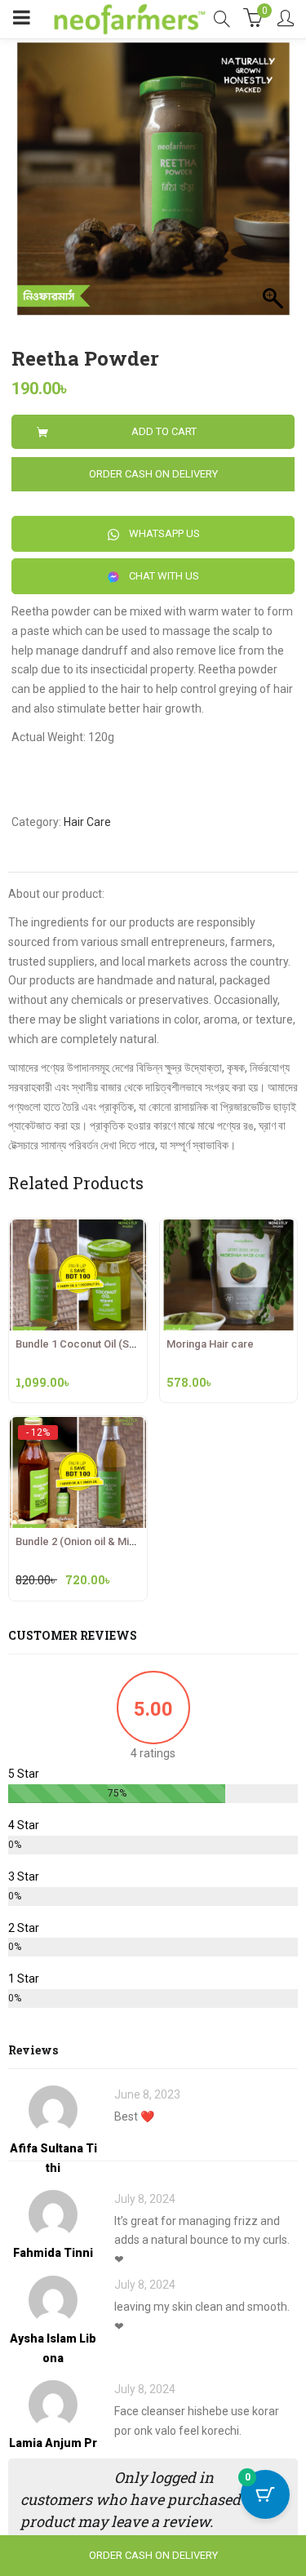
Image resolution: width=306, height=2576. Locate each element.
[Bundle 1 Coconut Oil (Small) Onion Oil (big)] (78, 1228)
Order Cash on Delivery (153, 474)
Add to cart (164, 431)
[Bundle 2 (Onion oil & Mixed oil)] (78, 1432)
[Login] (286, 20)
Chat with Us (163, 576)
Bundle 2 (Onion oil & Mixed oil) (90, 1541)
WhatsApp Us (163, 533)
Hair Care (87, 822)
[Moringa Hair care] (229, 1228)
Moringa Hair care (210, 1344)
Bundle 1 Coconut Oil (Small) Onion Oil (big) (119, 1344)
